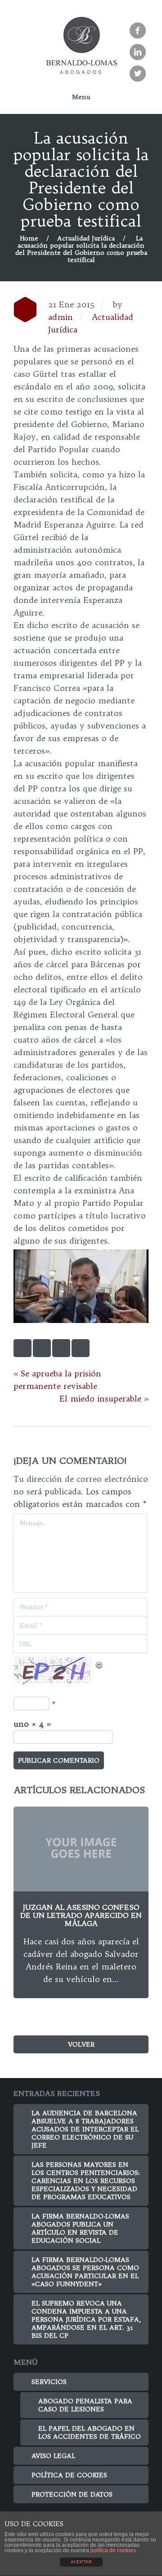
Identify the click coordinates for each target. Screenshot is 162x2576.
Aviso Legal (53, 2456)
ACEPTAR (81, 2562)
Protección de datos (72, 2494)
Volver (81, 2044)
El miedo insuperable (100, 1399)
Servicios (49, 2382)
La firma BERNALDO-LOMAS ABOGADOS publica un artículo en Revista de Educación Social (80, 2228)
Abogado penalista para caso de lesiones (85, 2405)
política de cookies (113, 2550)
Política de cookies (69, 2475)
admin (61, 317)
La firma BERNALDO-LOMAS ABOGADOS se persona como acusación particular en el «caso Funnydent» (85, 2272)
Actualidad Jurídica (86, 238)
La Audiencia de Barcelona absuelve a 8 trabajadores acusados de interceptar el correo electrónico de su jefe (85, 2129)
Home (29, 238)
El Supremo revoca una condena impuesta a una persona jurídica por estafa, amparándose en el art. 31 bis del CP (86, 2319)
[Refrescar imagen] (99, 1663)
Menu (81, 97)
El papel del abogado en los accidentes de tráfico (90, 2432)
